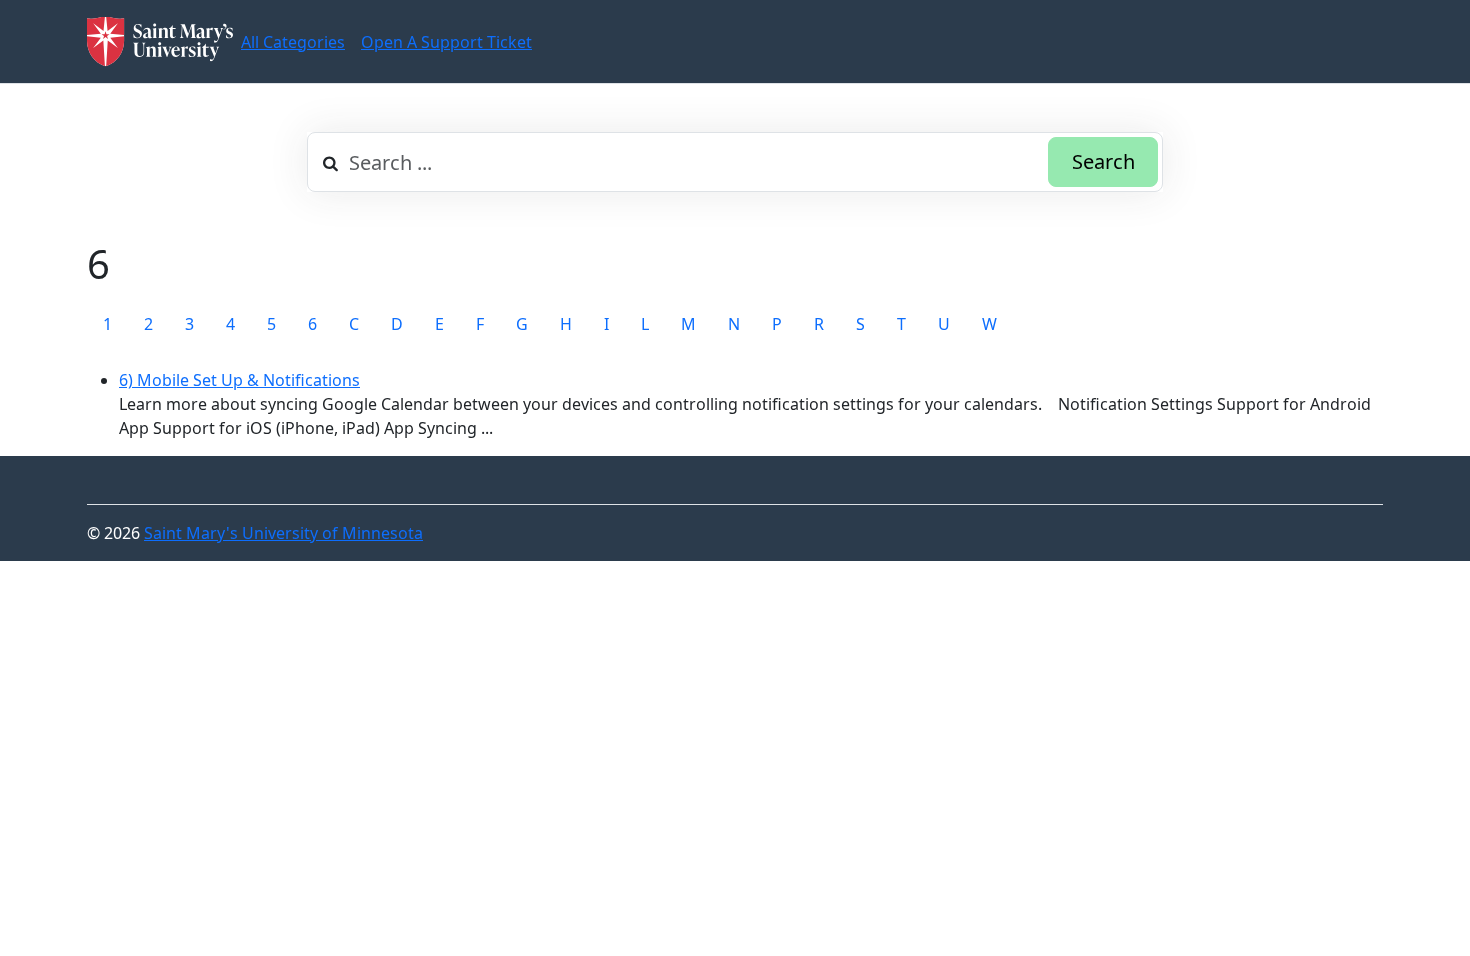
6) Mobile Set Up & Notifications (239, 380)
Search (1103, 161)
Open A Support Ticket (446, 42)
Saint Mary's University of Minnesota (283, 533)
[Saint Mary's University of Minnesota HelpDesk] (160, 41)
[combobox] (735, 162)
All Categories (293, 42)
